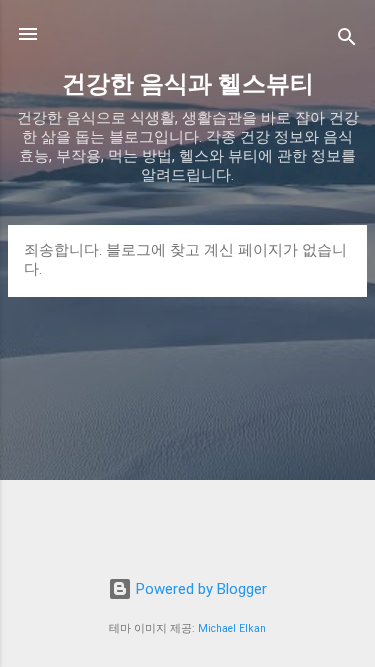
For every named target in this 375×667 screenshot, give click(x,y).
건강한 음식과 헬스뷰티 (188, 84)
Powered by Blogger (199, 589)
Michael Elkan (232, 628)
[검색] (347, 40)
